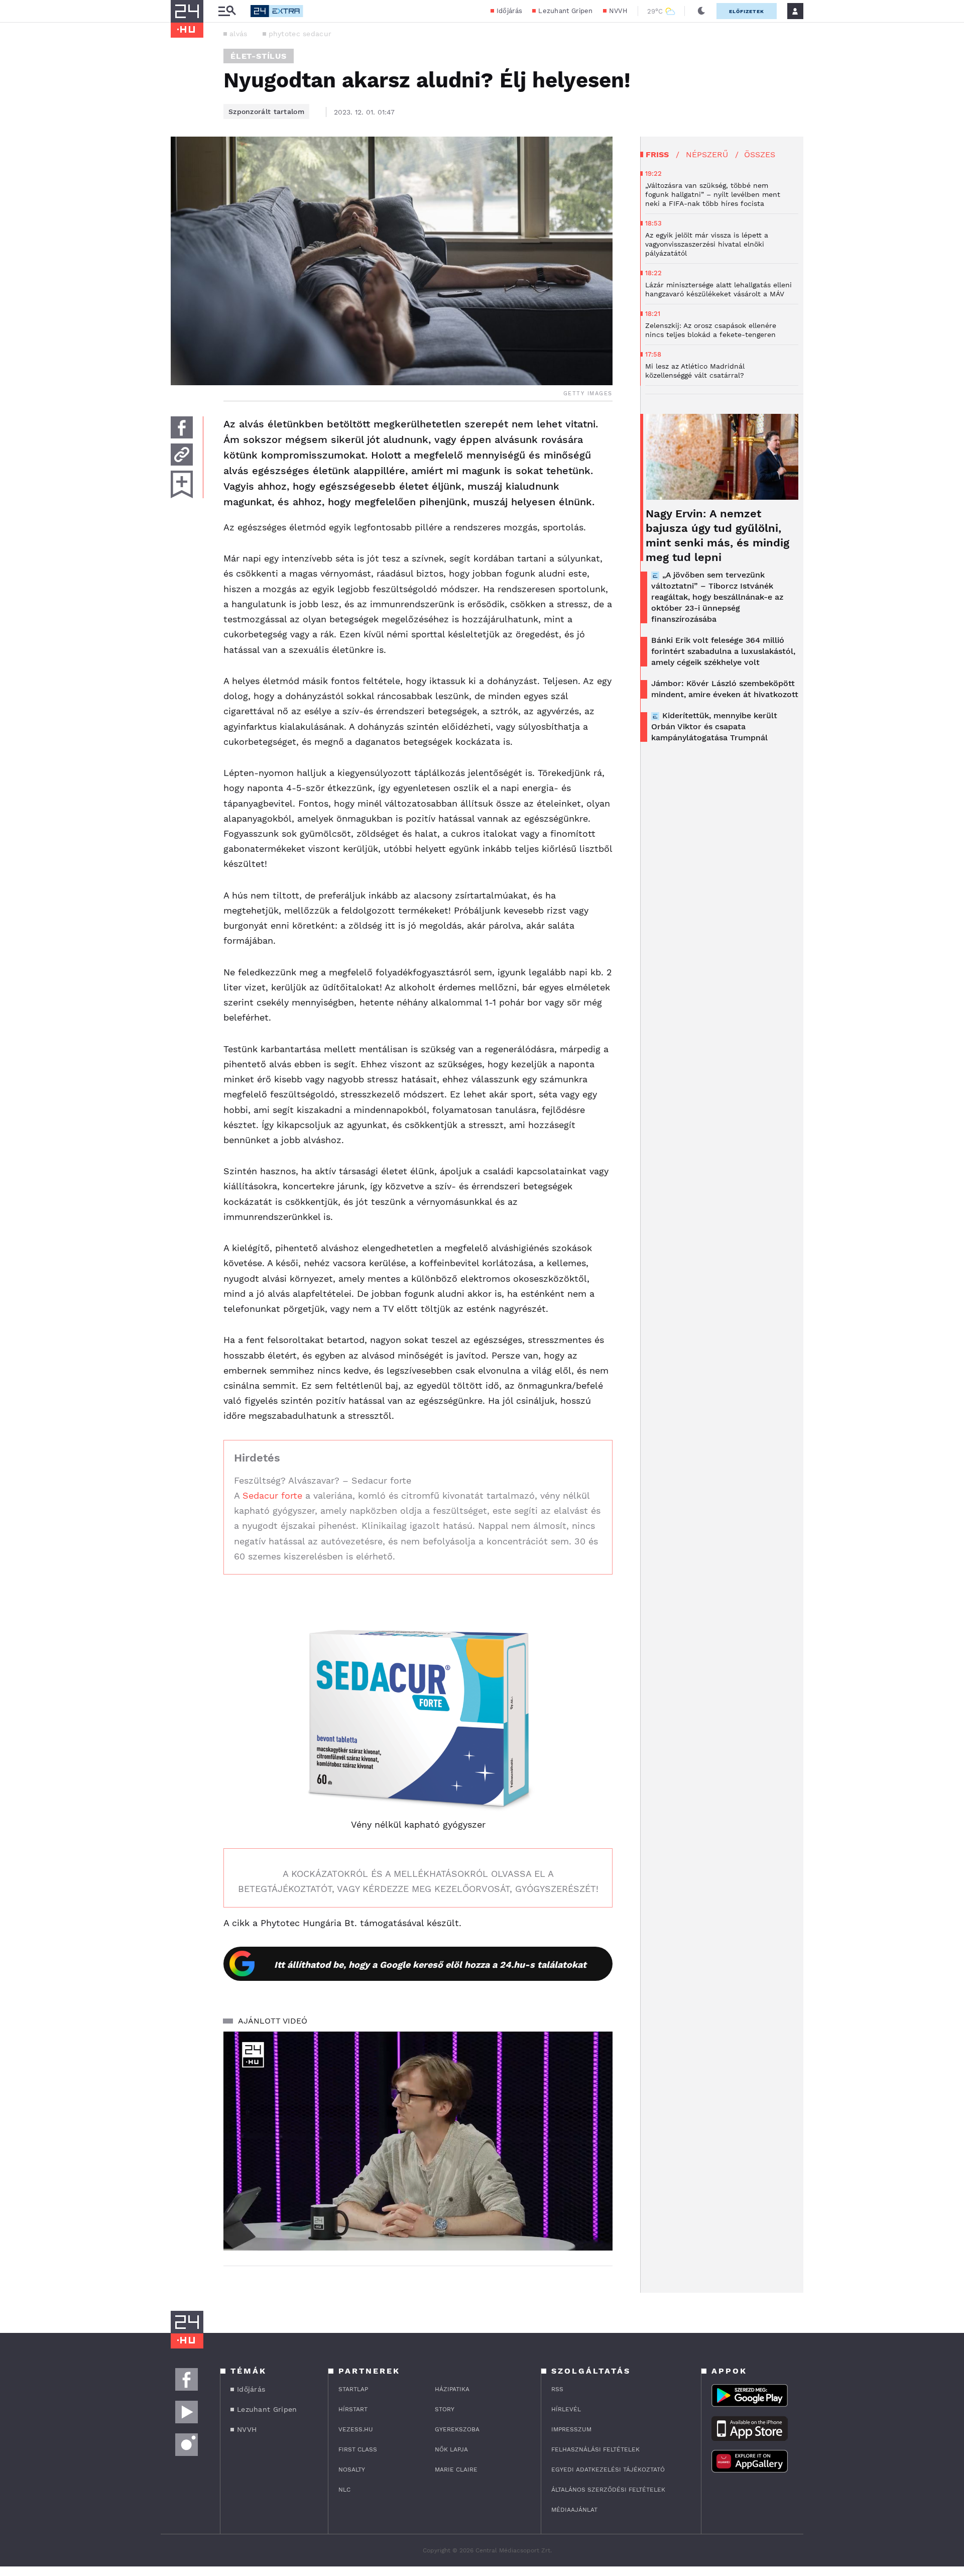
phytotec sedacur (300, 34)
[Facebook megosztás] (182, 427)
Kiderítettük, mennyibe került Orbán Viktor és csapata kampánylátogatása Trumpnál (714, 726)
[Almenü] (227, 11)
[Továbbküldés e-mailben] (182, 455)
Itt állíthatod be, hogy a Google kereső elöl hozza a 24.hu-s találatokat (430, 1965)
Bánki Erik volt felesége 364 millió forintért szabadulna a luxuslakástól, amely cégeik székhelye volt (723, 651)
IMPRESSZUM (571, 2429)
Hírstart (353, 2409)
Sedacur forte (272, 1495)
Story (445, 2409)
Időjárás (509, 11)
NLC (344, 2490)
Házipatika (452, 2389)
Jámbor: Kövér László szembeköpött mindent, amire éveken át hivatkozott (725, 689)
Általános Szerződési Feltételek (608, 2490)
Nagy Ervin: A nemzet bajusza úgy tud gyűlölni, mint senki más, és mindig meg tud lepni (717, 535)
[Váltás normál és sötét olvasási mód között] (701, 11)
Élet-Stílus (259, 56)
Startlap (353, 2389)
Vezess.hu (356, 2429)
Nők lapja (451, 2449)
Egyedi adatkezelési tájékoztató (608, 2470)
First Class (358, 2449)
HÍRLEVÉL (566, 2409)
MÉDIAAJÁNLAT (574, 2510)
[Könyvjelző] (182, 484)
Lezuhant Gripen (566, 11)
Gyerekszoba (457, 2429)
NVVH (618, 11)
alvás (238, 34)
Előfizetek (747, 11)
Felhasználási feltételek (595, 2449)
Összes (760, 154)
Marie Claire (456, 2470)
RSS (557, 2389)
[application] (418, 2141)
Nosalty (352, 2470)
